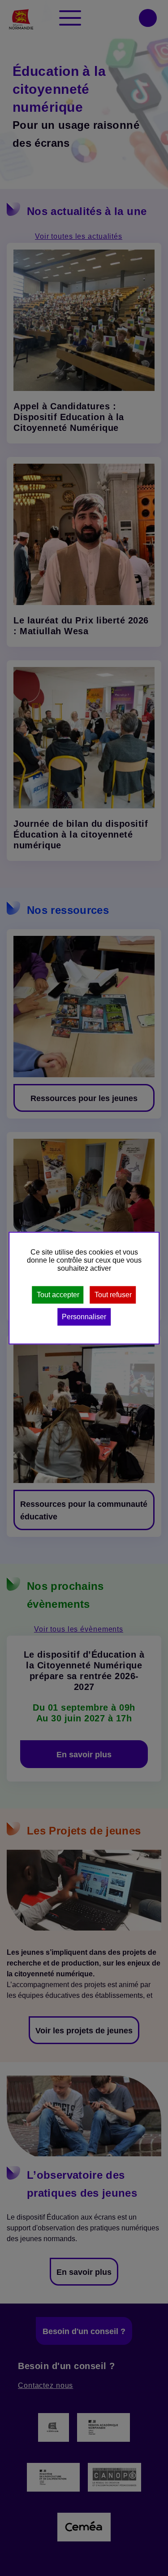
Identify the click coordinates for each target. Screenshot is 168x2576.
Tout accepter (58, 1295)
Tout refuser (113, 1295)
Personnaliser (84, 1317)
